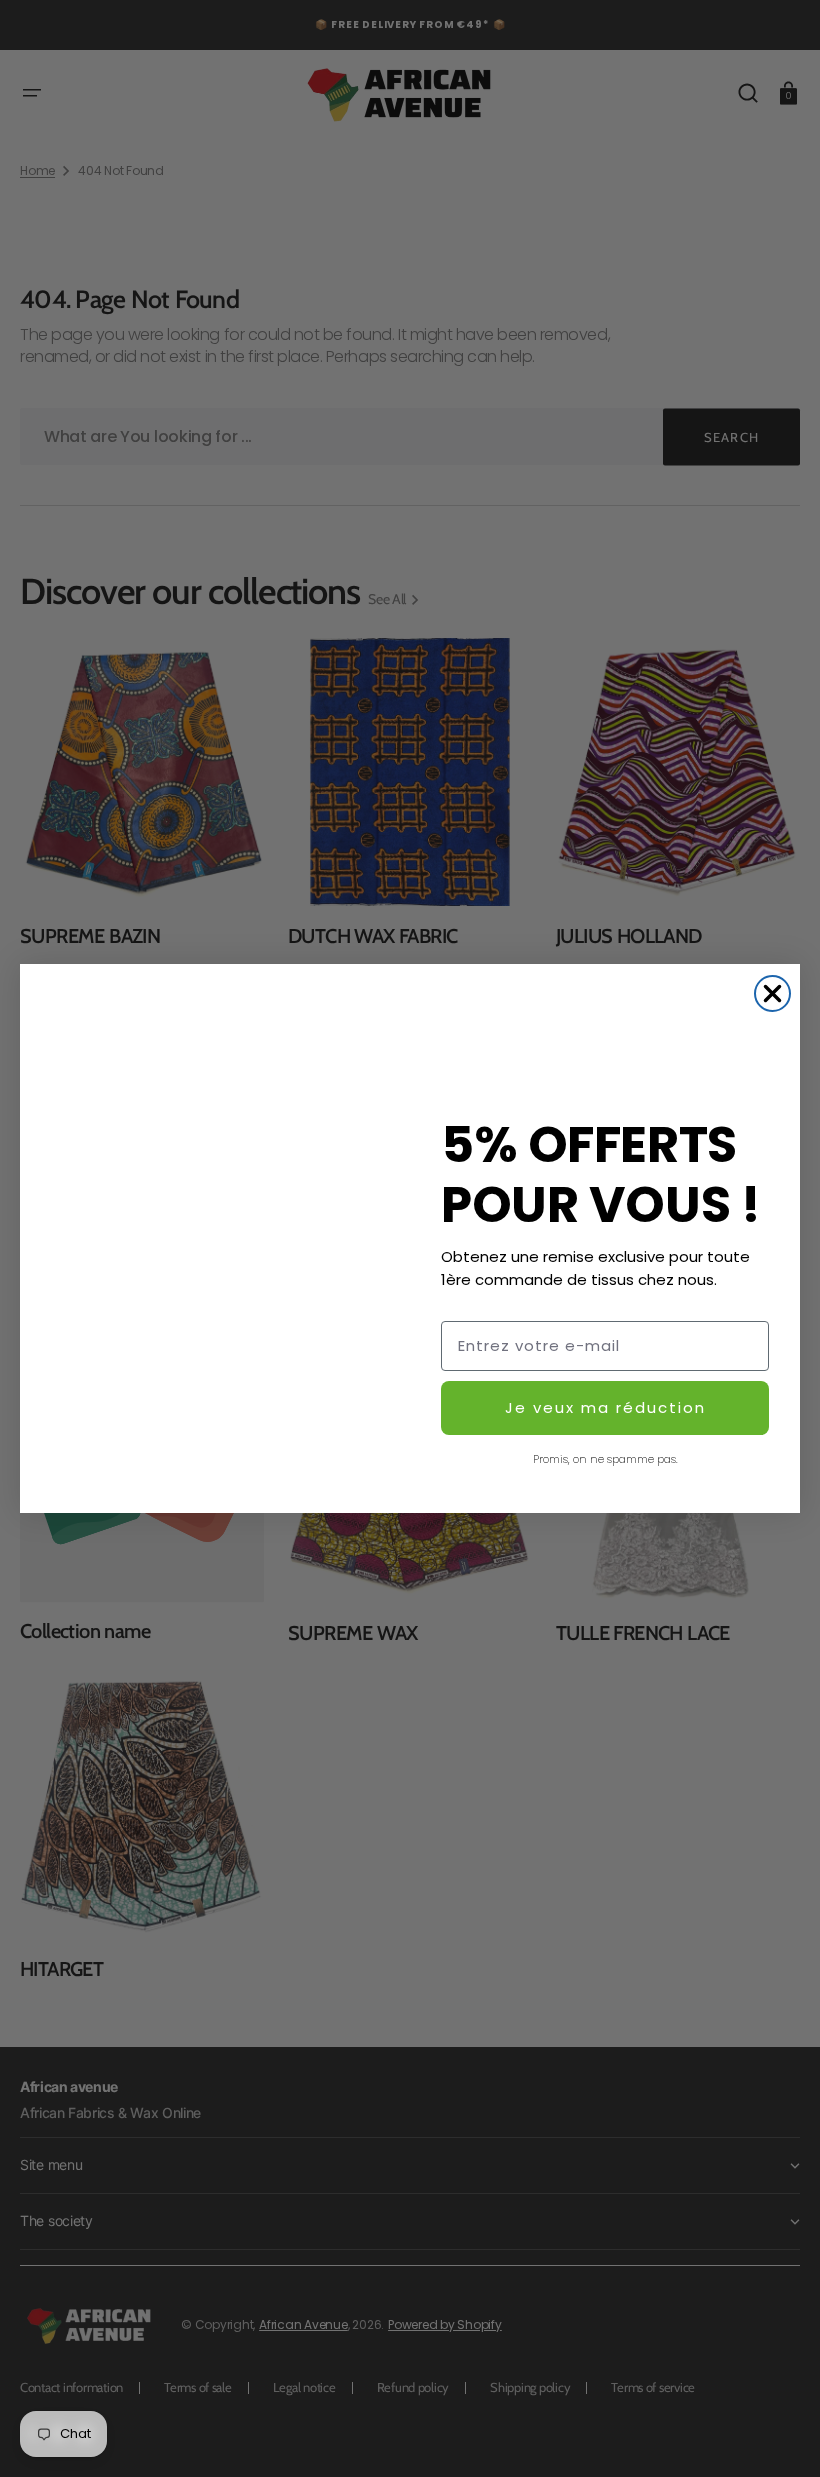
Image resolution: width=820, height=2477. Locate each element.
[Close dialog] (772, 993)
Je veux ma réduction (605, 1407)
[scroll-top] (777, 2434)
